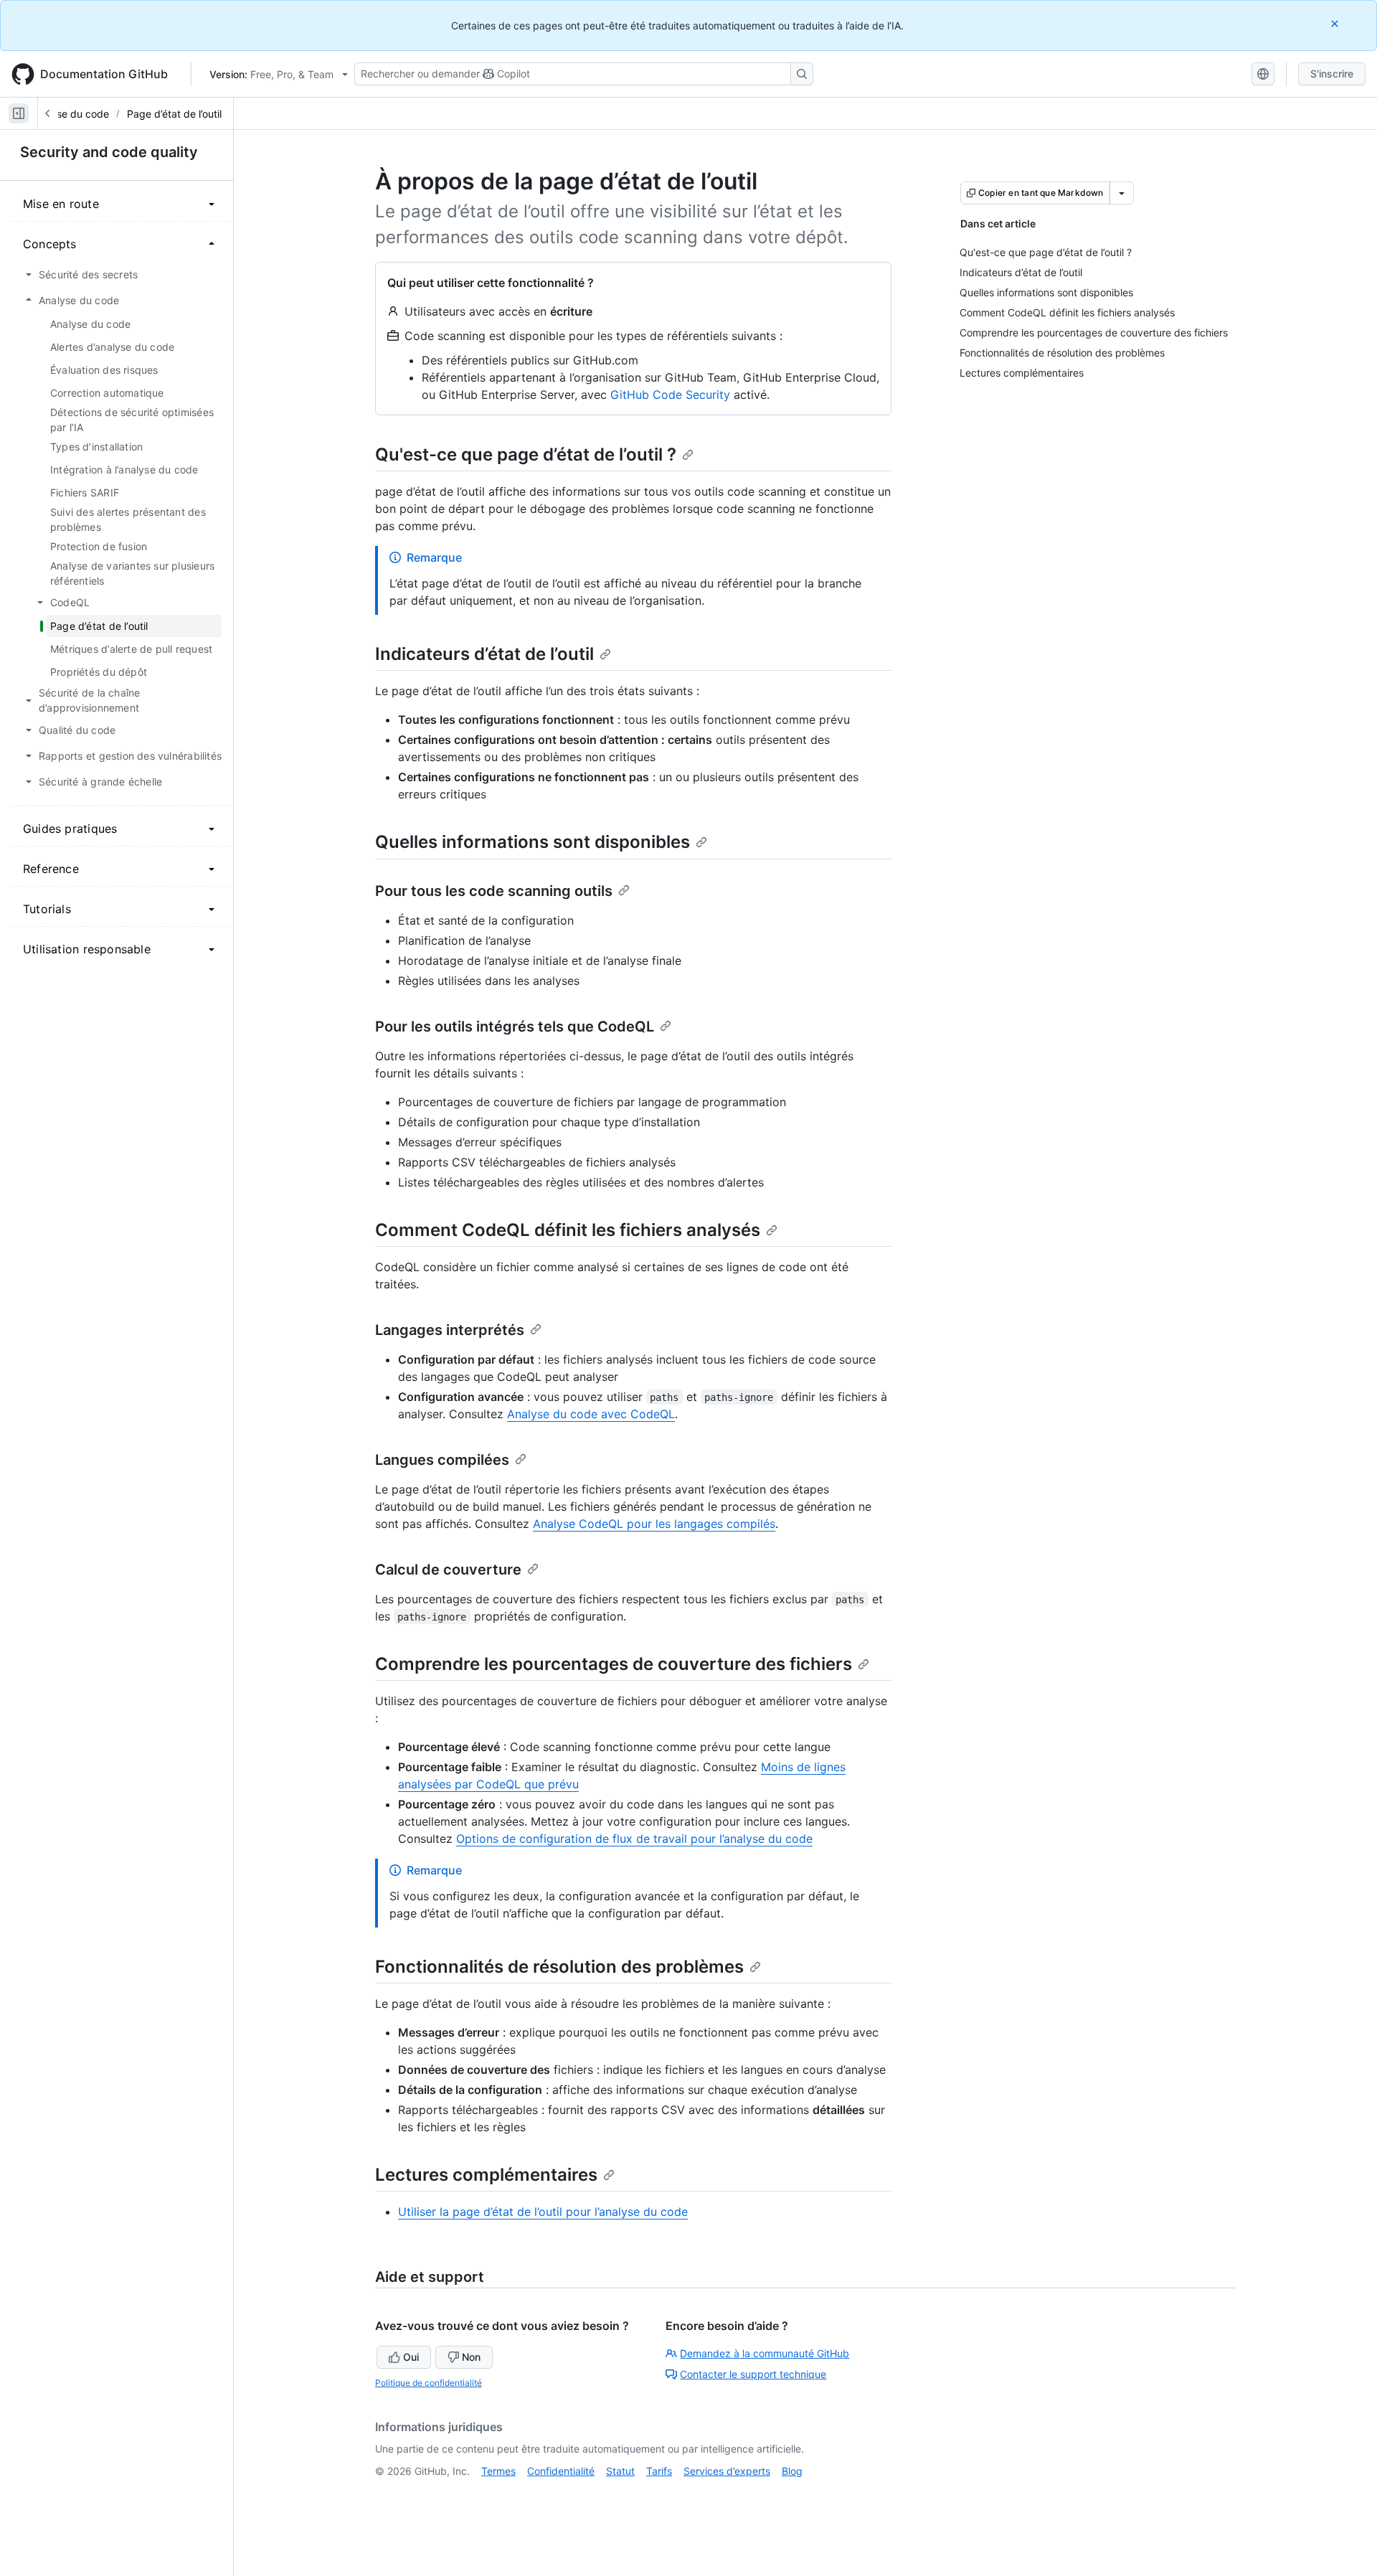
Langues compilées (442, 1460)
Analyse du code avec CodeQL (591, 1414)
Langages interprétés (450, 1330)
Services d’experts (727, 2471)
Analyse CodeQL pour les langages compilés (654, 1524)
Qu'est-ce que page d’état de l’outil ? (526, 454)
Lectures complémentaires (486, 2175)
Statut (620, 2471)
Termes (498, 2471)
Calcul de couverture (448, 1570)
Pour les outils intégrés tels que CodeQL (515, 1027)
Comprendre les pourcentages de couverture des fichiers (614, 1664)
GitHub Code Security (670, 395)
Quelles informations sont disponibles (533, 842)
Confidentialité (561, 2471)
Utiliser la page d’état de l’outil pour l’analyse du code (543, 2212)
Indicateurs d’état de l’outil (484, 654)
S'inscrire (1332, 74)
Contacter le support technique (753, 2374)
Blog (792, 2471)
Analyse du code (70, 114)
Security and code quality (109, 152)
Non (471, 2357)
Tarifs (659, 2471)
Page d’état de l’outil (174, 114)
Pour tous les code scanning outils (494, 891)
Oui (411, 2357)
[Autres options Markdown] (1122, 193)
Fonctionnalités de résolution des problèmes (559, 1967)
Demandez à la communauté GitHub (765, 2353)
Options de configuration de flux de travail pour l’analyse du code (634, 1839)
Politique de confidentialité (429, 2383)
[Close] (1336, 23)
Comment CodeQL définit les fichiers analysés (568, 1230)
